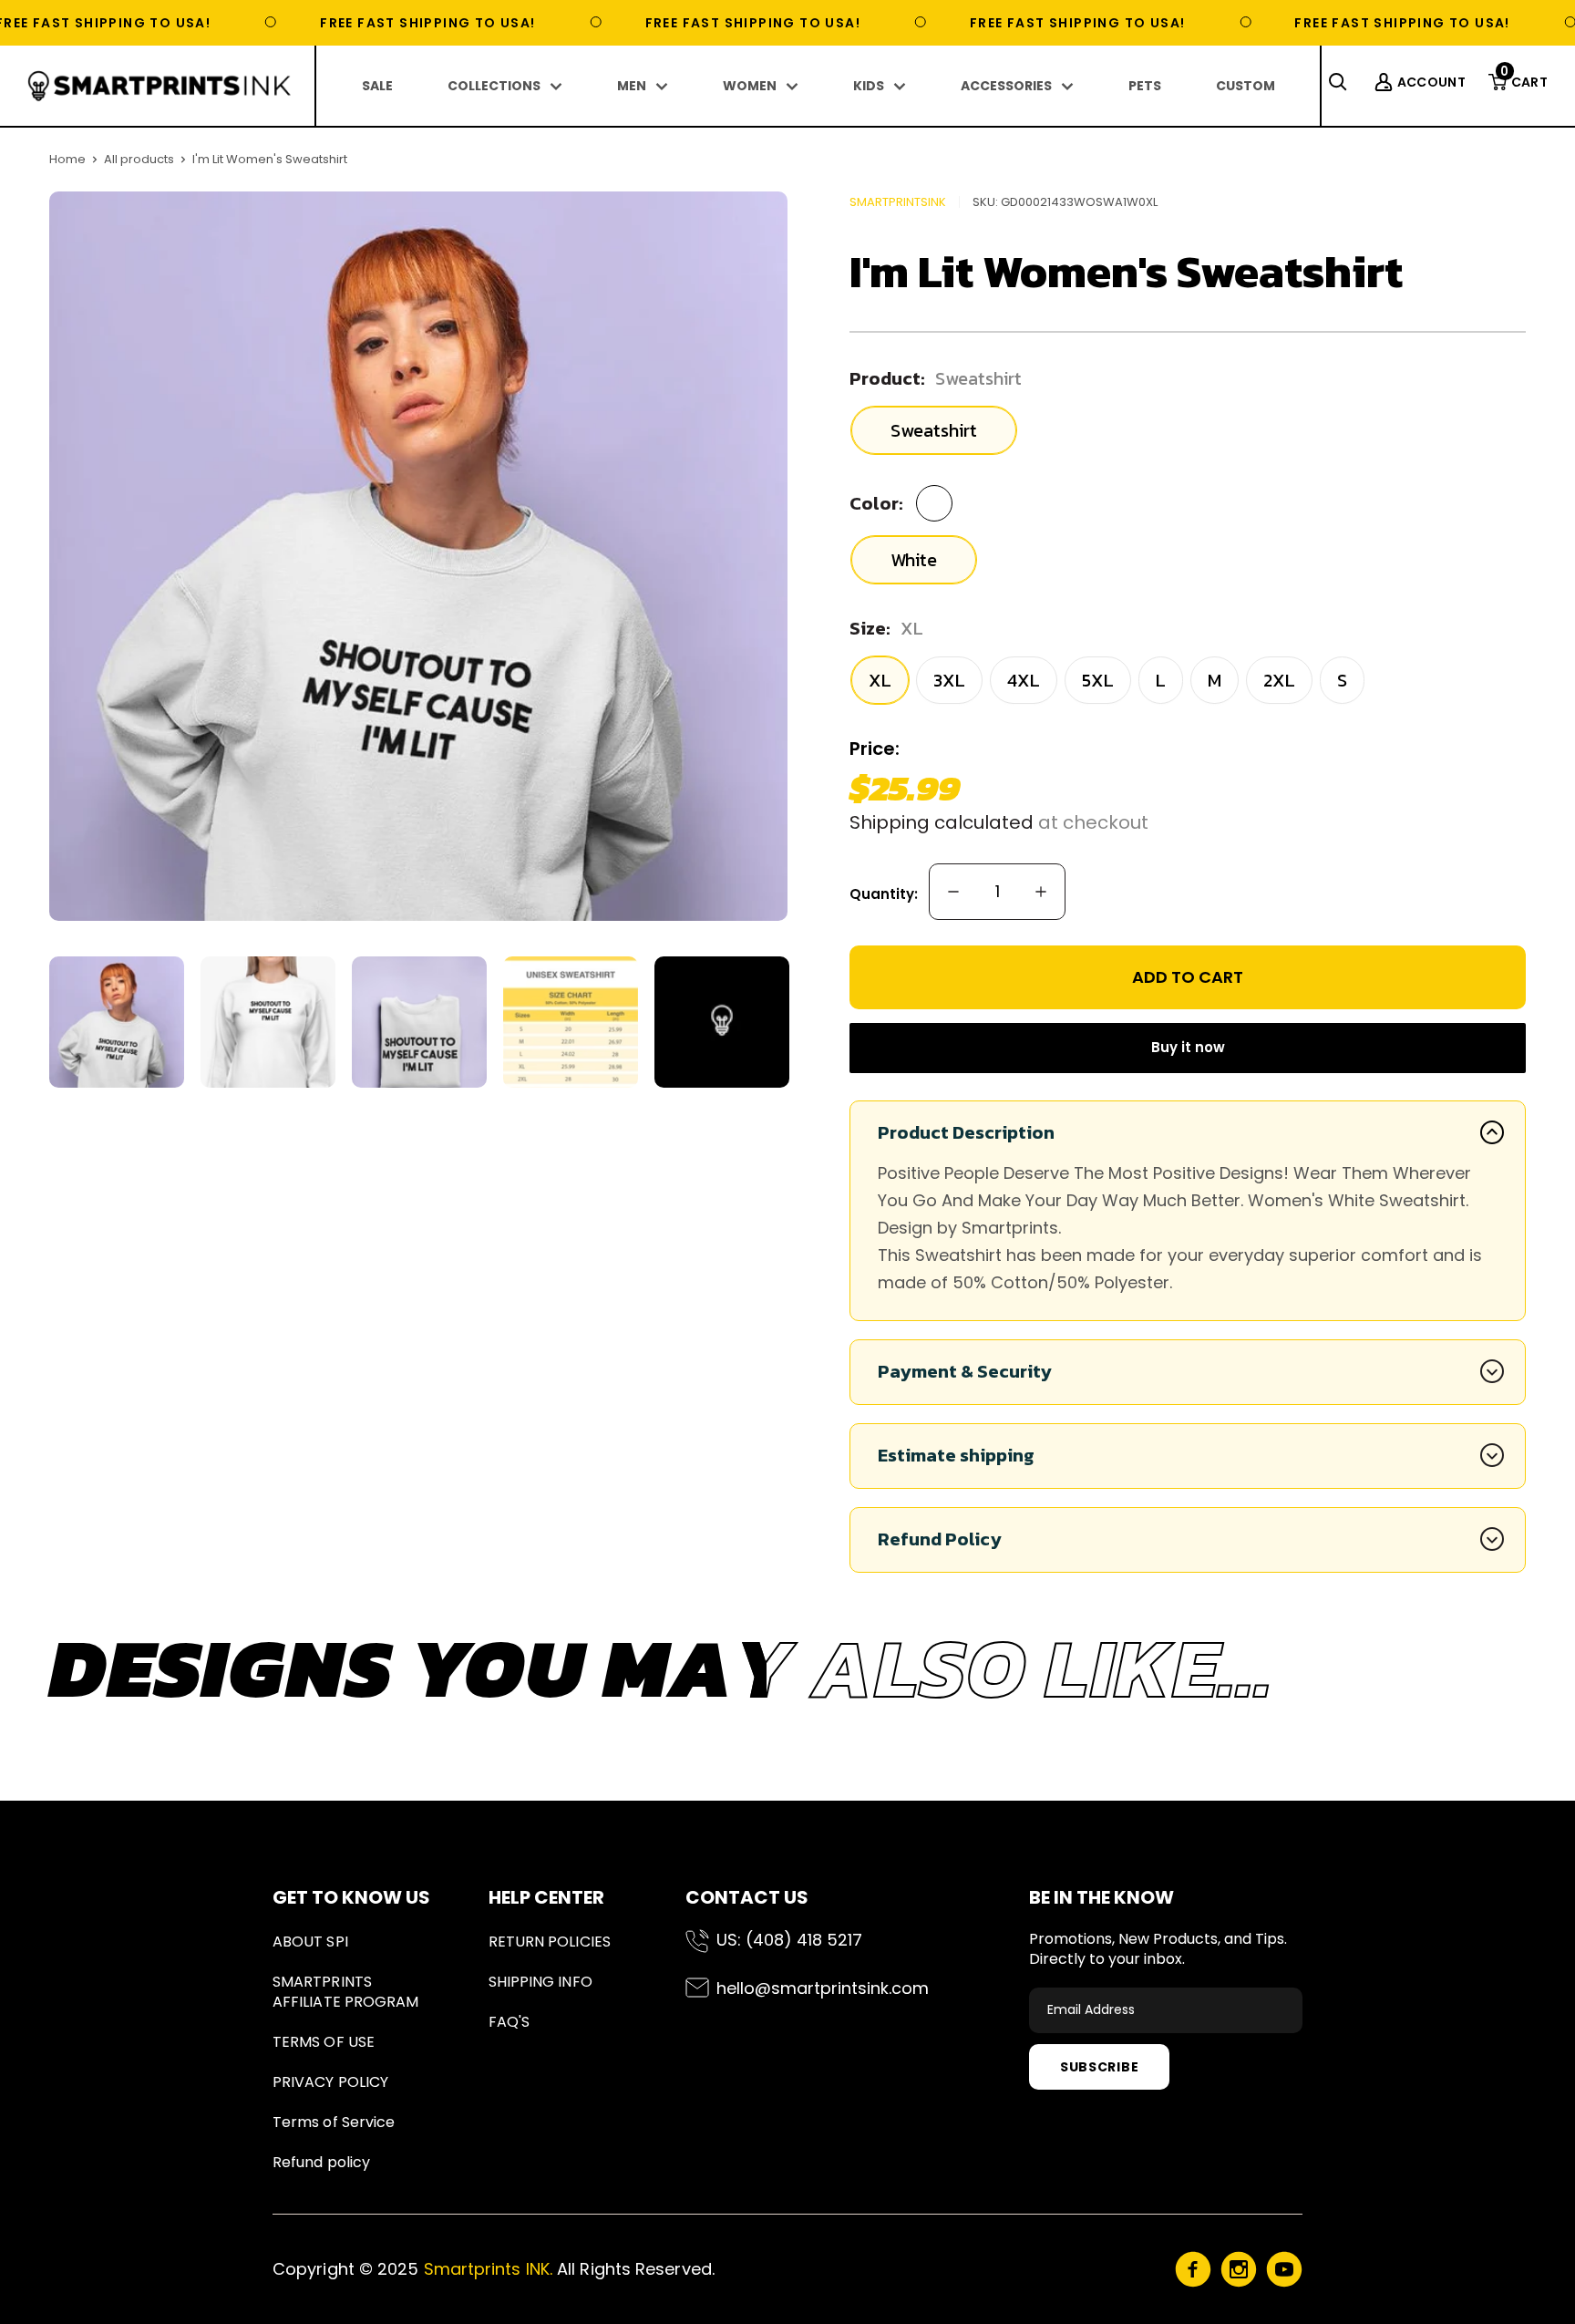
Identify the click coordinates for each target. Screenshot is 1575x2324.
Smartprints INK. (488, 2269)
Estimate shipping (956, 1455)
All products (139, 159)
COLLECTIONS (494, 86)
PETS (1145, 86)
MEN (632, 86)
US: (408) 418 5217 (789, 1940)
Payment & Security (965, 1371)
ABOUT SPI (310, 1942)
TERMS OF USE (324, 2042)
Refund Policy (940, 1539)
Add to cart (1188, 977)
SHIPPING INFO (540, 1982)
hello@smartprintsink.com (823, 1988)
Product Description (966, 1132)
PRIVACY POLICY (330, 2082)
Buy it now (1188, 1047)
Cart (1524, 82)
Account (1431, 82)
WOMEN (750, 86)
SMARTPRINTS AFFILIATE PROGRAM (345, 1992)
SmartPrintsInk (898, 202)
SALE (377, 86)
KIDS (869, 86)
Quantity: (884, 894)
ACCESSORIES (1006, 86)
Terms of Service (334, 2122)
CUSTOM (1246, 86)
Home (67, 159)
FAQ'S (509, 2022)
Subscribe (1099, 2067)
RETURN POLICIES (550, 1942)
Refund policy (321, 2162)
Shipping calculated (942, 822)
